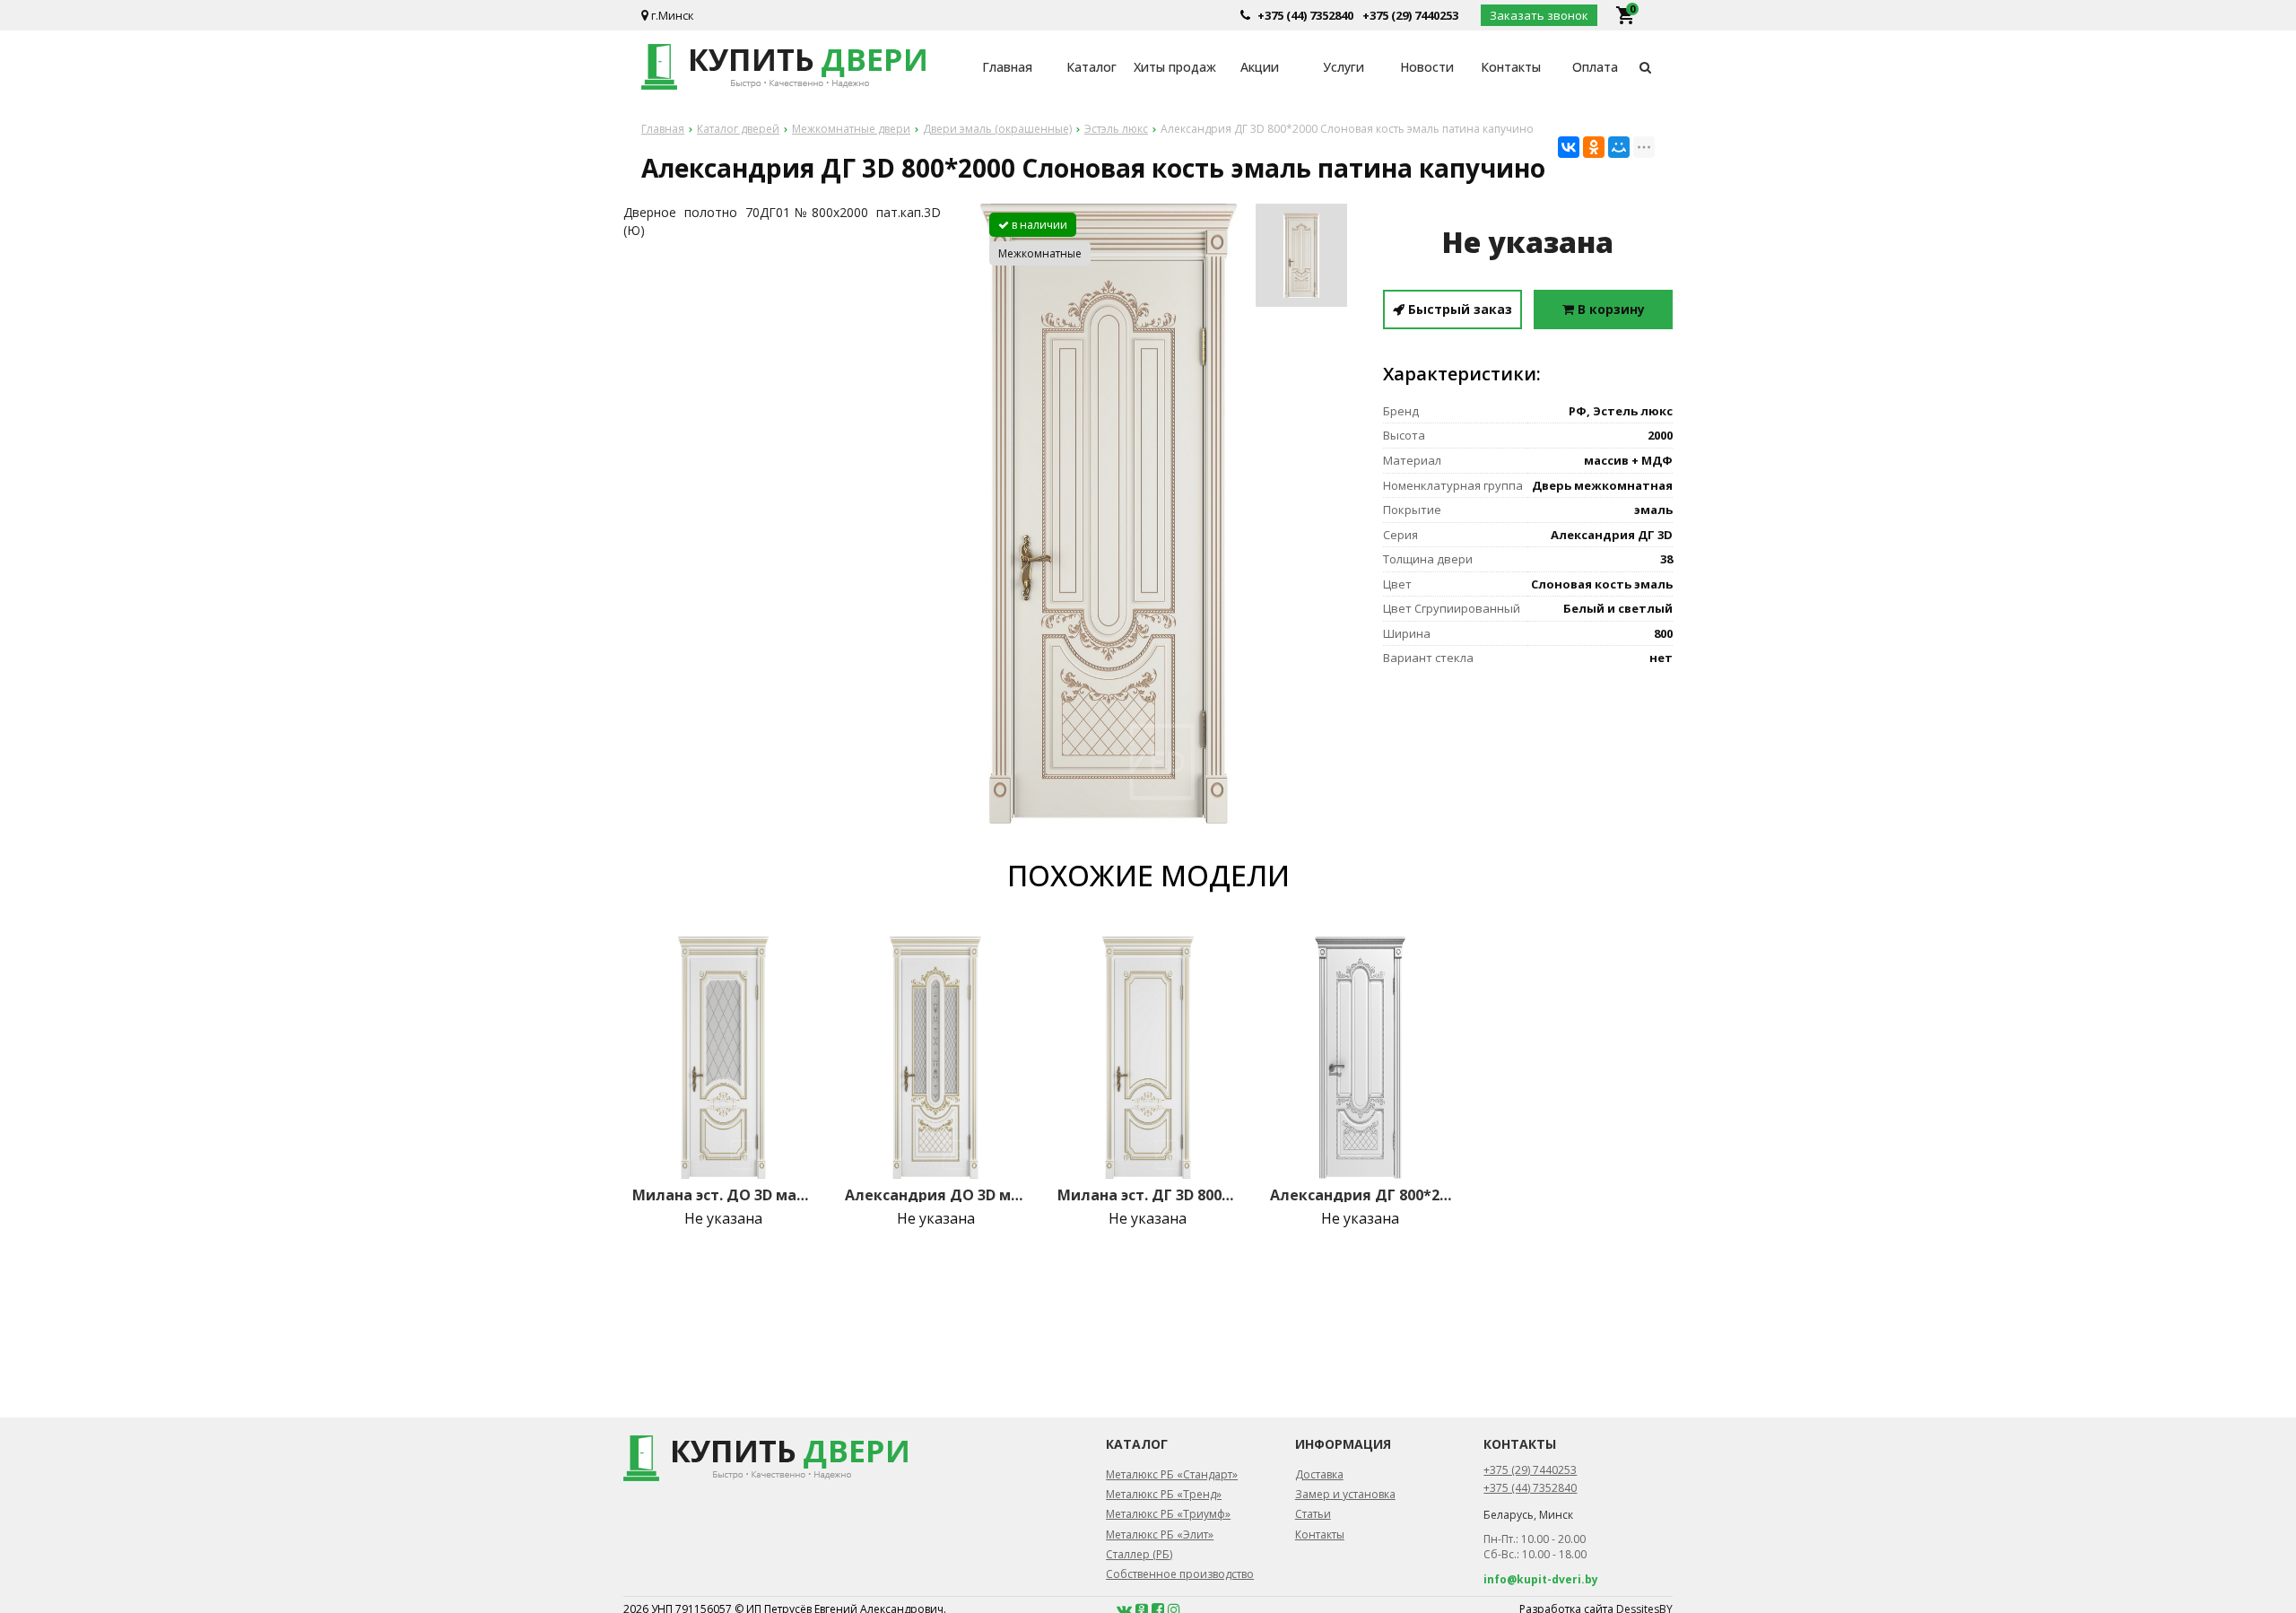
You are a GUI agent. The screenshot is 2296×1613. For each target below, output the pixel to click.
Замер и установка (1345, 1494)
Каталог (1091, 67)
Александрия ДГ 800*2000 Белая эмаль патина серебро (1361, 1195)
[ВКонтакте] (1569, 147)
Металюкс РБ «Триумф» (1168, 1514)
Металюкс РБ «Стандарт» (1172, 1474)
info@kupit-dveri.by (1541, 1579)
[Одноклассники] (1594, 147)
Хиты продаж (1175, 67)
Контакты (1511, 67)
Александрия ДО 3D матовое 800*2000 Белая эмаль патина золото (935, 1195)
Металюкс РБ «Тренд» (1164, 1494)
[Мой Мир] (1619, 147)
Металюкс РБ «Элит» (1160, 1535)
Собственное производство (1180, 1574)
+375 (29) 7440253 (1410, 15)
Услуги (1344, 67)
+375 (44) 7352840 (1305, 15)
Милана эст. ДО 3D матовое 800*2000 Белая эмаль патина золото (723, 1195)
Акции (1260, 67)
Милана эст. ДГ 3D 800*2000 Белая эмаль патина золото (1148, 1195)
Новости (1427, 67)
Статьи (1313, 1514)
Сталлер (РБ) (1139, 1554)
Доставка (1319, 1474)
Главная (1007, 67)
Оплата (1595, 67)
